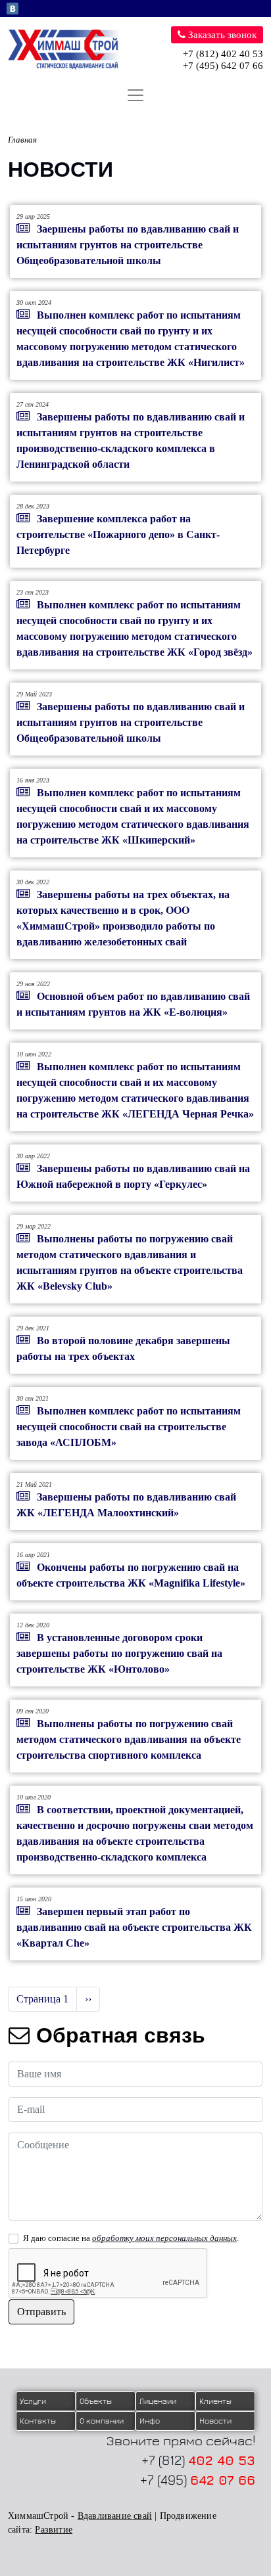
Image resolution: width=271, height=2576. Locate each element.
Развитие (54, 2530)
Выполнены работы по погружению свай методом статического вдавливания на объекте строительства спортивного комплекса (129, 1739)
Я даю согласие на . (131, 2238)
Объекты (96, 2401)
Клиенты (215, 2401)
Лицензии (158, 2401)
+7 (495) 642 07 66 (223, 66)
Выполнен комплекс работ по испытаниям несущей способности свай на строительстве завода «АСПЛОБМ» (129, 1427)
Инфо (150, 2421)
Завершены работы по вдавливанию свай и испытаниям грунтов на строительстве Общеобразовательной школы (131, 722)
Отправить (41, 2312)
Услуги (33, 2401)
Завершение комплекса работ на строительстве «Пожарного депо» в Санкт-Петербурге (118, 534)
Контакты (38, 2421)
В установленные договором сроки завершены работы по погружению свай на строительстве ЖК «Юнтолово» (119, 1653)
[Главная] (69, 50)
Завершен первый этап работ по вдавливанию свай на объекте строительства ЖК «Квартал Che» (134, 1927)
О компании (102, 2421)
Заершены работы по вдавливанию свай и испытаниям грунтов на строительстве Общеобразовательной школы (128, 245)
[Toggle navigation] (135, 95)
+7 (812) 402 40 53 (223, 54)
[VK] (12, 8)
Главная (22, 140)
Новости (215, 2421)
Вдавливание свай (115, 2516)
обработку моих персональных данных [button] (164, 2238)
